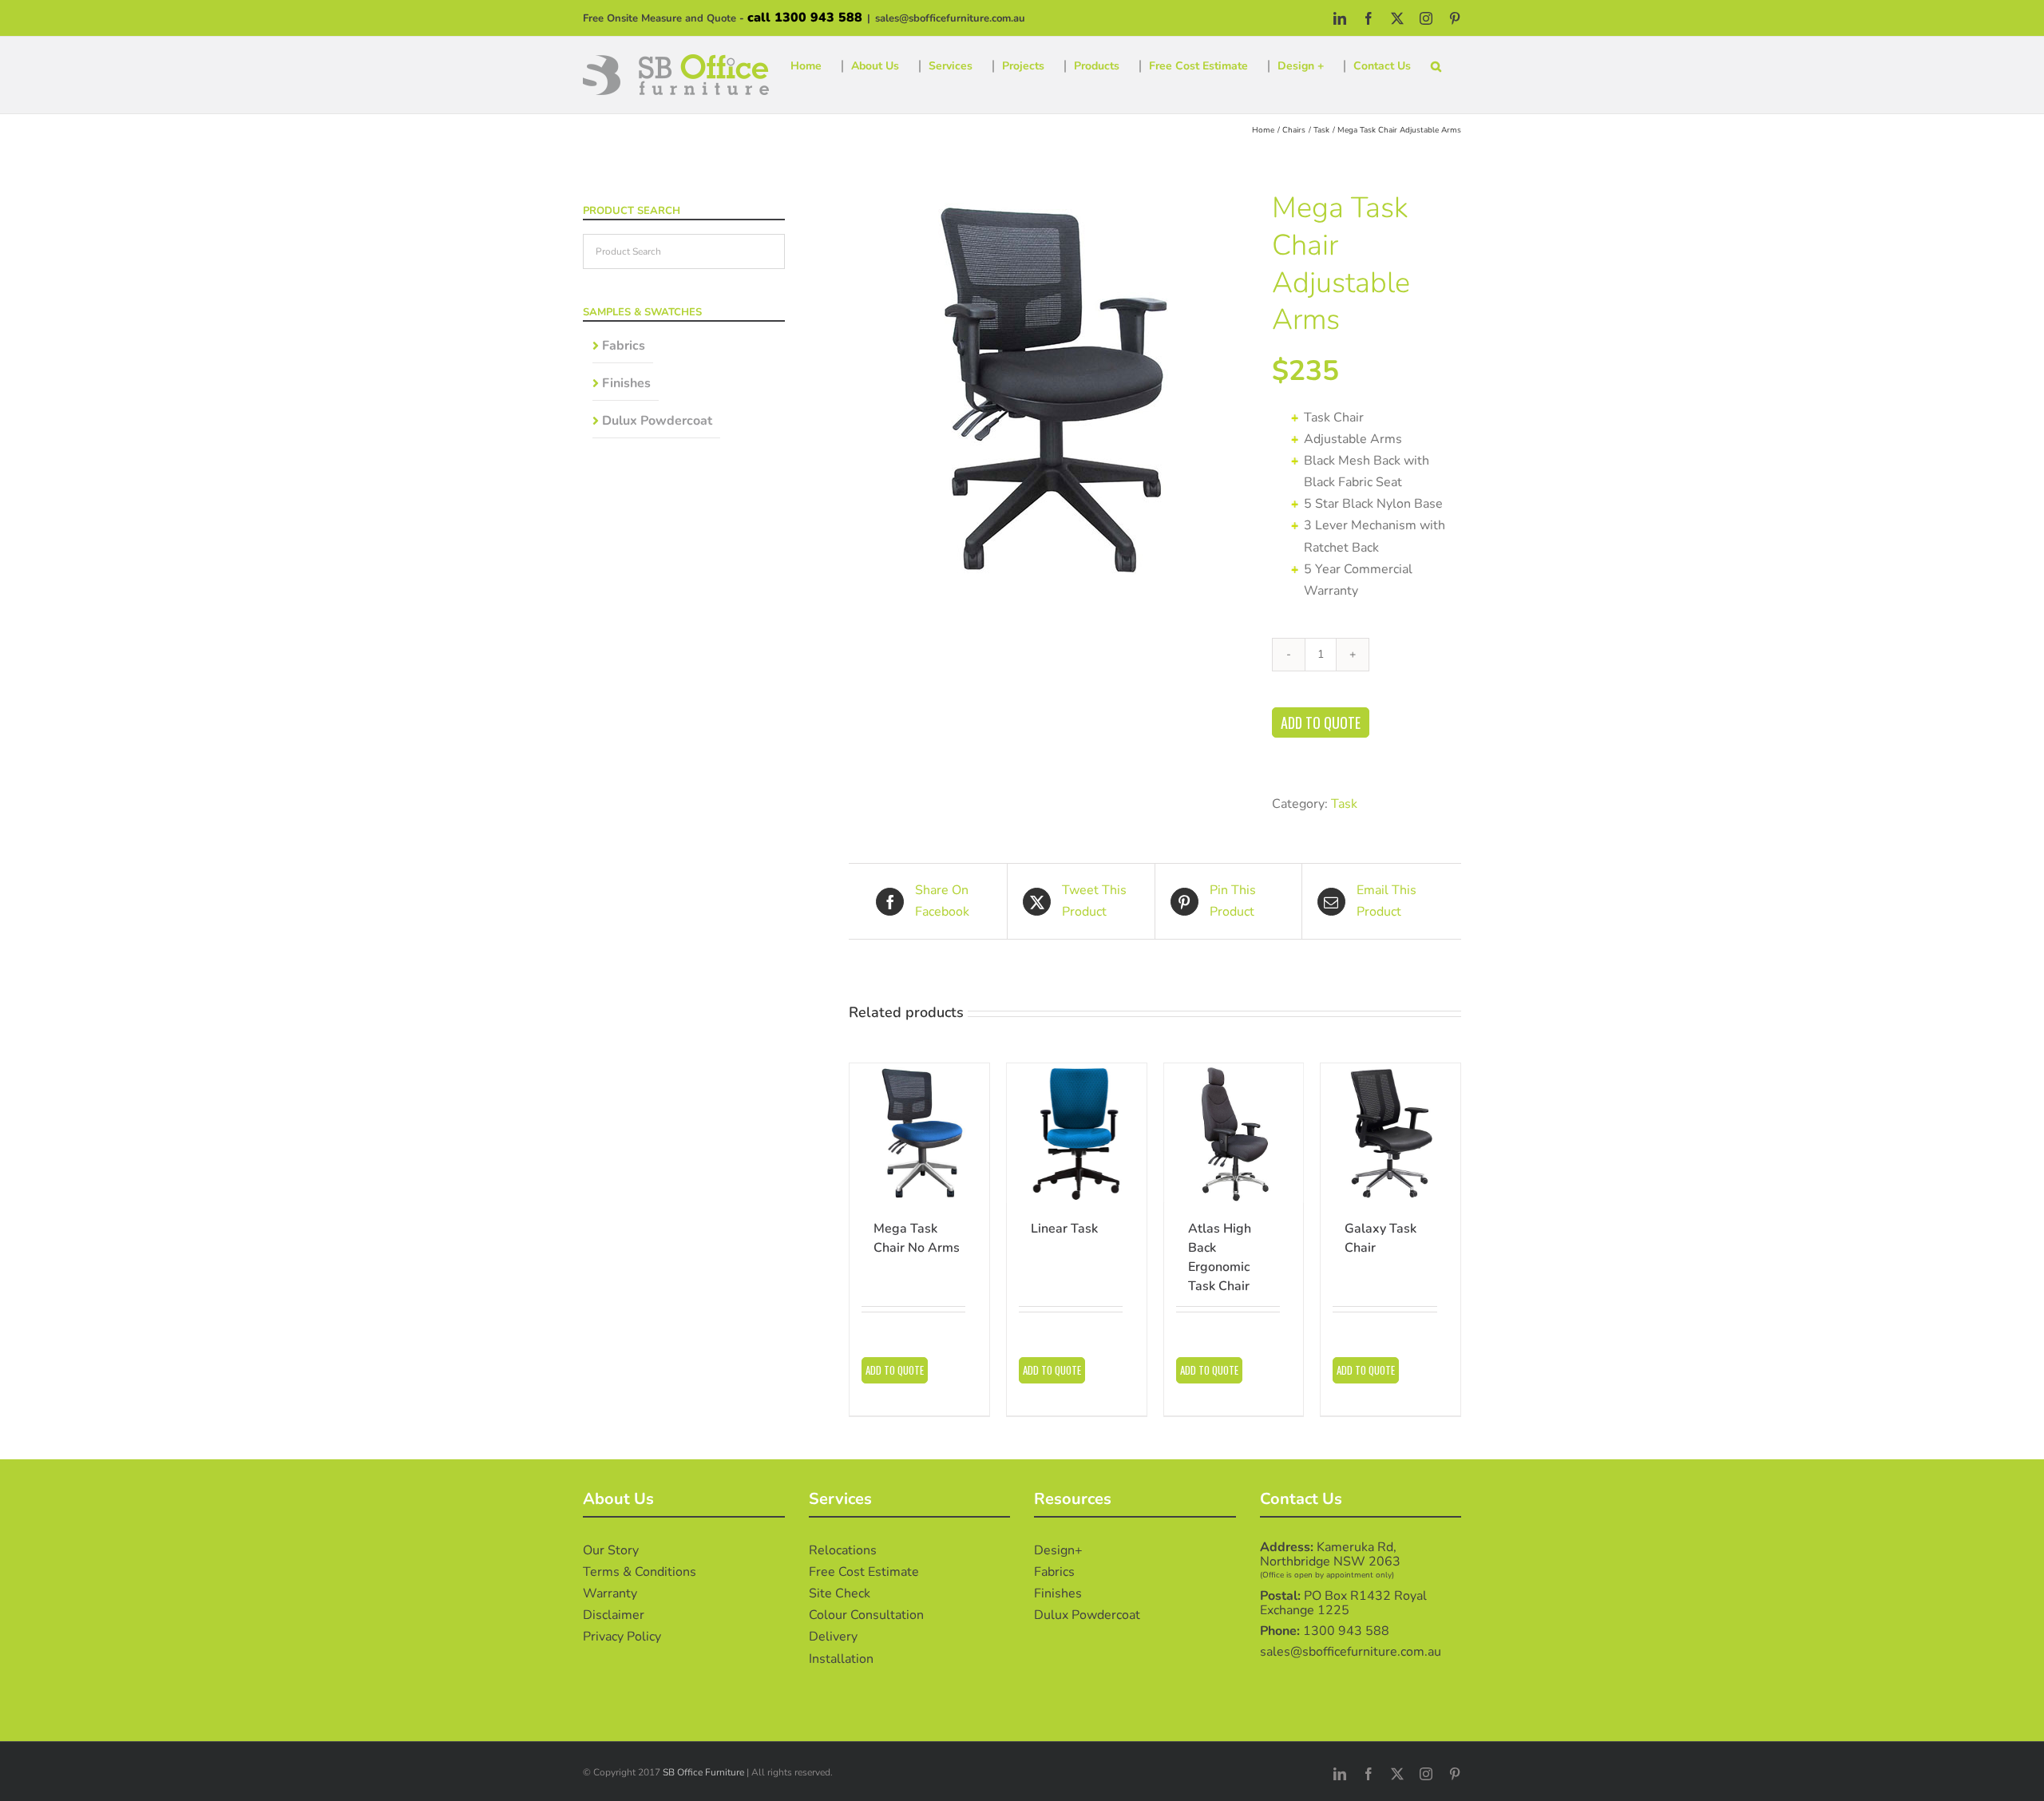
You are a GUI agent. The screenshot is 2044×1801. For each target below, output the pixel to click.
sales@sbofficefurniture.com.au (950, 18)
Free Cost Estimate (864, 1572)
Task (1344, 804)
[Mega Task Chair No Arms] (919, 1133)
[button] (1436, 66)
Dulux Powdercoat (657, 421)
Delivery (833, 1637)
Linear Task (1064, 1229)
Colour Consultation (866, 1615)
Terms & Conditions (640, 1572)
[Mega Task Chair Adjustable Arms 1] (1048, 390)
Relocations (843, 1550)
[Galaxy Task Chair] (1390, 1133)
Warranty (610, 1593)
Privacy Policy (622, 1637)
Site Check (840, 1593)
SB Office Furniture (703, 1772)
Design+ (1058, 1550)
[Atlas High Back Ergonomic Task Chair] (1234, 1133)
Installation (841, 1659)
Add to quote (1321, 722)
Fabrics (624, 346)
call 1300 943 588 (805, 18)
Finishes (626, 383)
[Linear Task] (1077, 1133)
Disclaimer (614, 1615)
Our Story (611, 1550)
